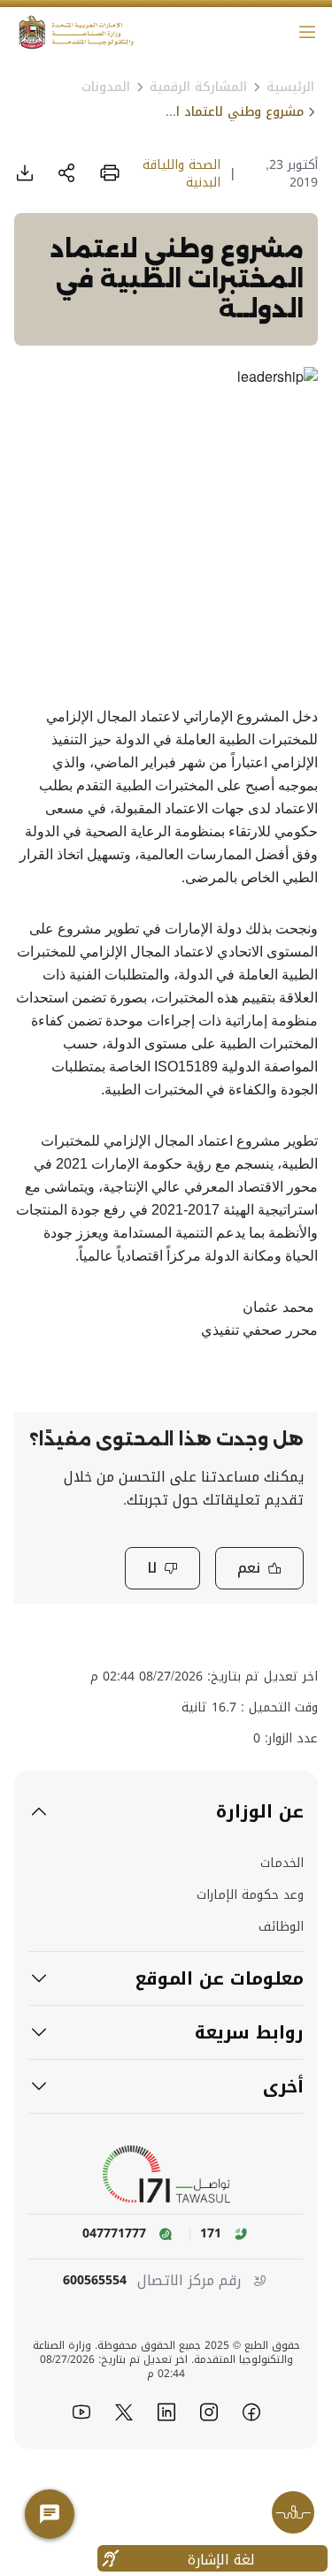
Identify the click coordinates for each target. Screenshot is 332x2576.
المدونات (106, 87)
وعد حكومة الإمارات (250, 1895)
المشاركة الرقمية (198, 87)
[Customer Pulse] (293, 2512)
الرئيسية (290, 87)
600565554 (95, 2281)
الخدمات (282, 1863)
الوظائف (281, 1927)
